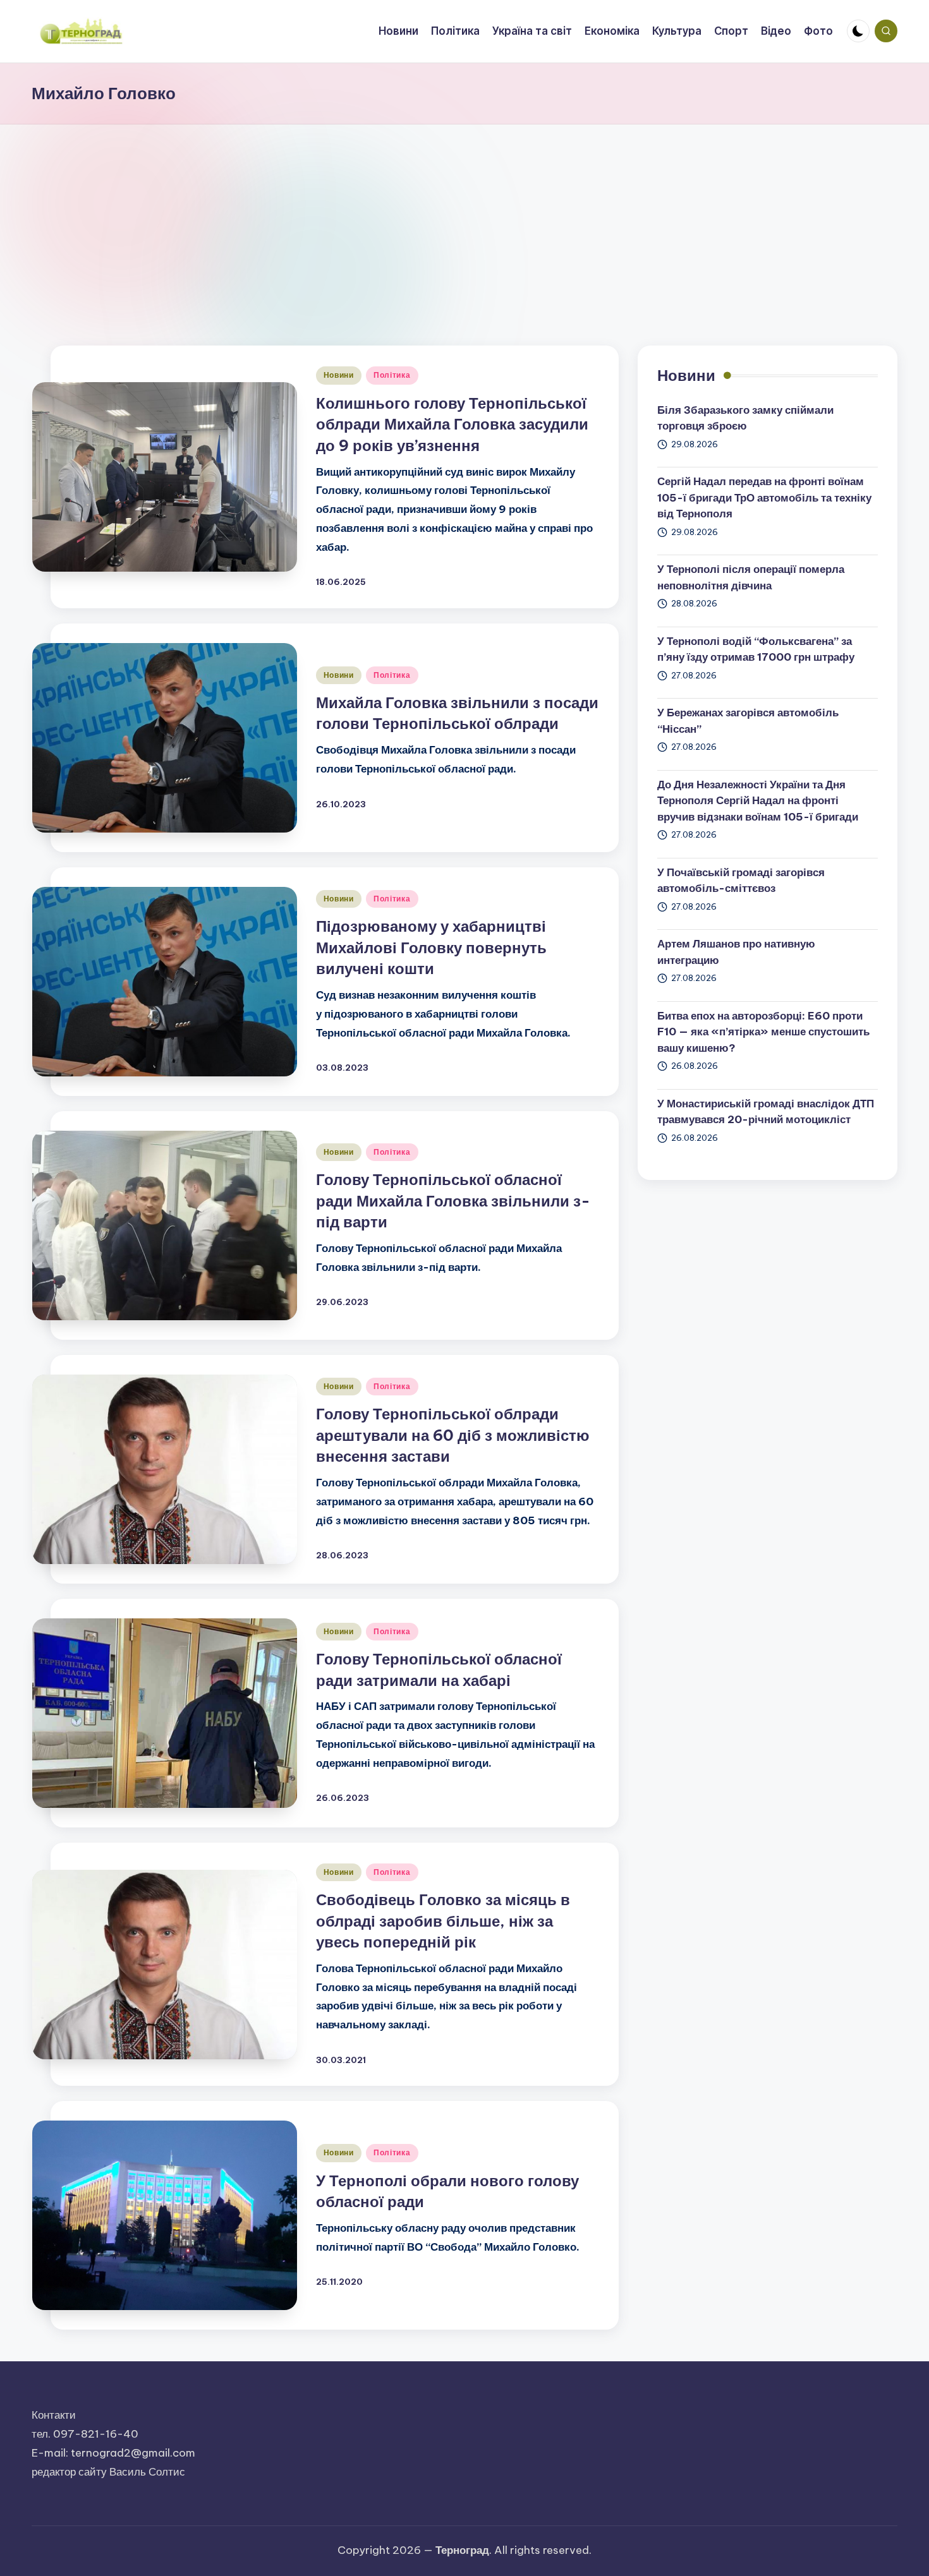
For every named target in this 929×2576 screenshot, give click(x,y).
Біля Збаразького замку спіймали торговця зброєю (745, 418)
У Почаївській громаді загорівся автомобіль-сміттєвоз (741, 881)
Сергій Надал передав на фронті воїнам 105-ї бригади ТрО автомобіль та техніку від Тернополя (764, 497)
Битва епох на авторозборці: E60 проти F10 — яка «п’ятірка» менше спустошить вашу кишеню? (763, 1032)
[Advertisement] (464, 219)
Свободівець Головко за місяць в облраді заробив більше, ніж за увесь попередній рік (443, 1921)
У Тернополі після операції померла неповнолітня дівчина (751, 577)
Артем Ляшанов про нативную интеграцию (736, 952)
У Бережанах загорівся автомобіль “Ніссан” (748, 721)
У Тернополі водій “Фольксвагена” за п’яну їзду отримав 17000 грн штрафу (756, 649)
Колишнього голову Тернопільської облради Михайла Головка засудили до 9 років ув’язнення (452, 424)
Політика (392, 375)
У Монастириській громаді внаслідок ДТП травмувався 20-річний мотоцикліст (766, 1112)
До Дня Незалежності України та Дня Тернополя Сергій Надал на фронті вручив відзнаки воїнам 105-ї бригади (758, 801)
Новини (339, 375)
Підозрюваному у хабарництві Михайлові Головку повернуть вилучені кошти (431, 947)
